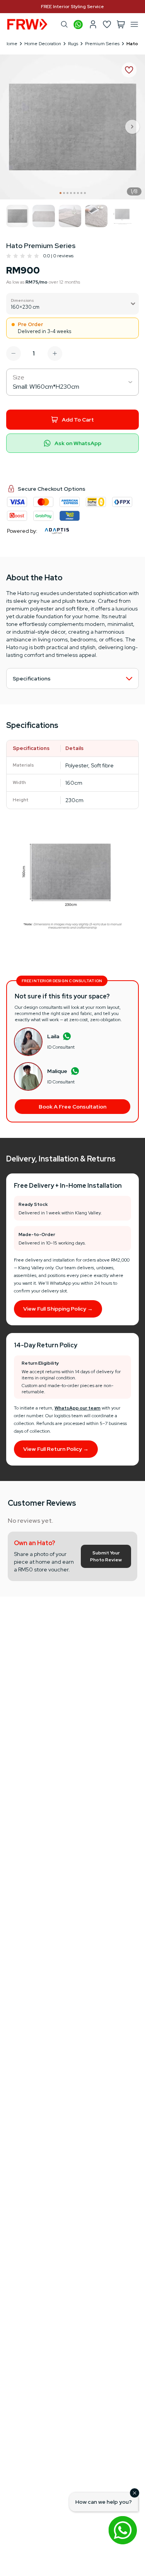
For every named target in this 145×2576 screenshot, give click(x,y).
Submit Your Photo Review (106, 1556)
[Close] (135, 2493)
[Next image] (133, 127)
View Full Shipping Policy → (58, 1309)
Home (11, 44)
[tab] (61, 193)
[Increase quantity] (55, 354)
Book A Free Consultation (72, 1107)
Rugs (73, 44)
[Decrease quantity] (14, 354)
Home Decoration (43, 44)
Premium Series (102, 44)
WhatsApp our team (78, 1408)
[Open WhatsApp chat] (123, 2530)
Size (19, 377)
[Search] (64, 24)
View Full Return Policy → (56, 1449)
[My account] (93, 24)
